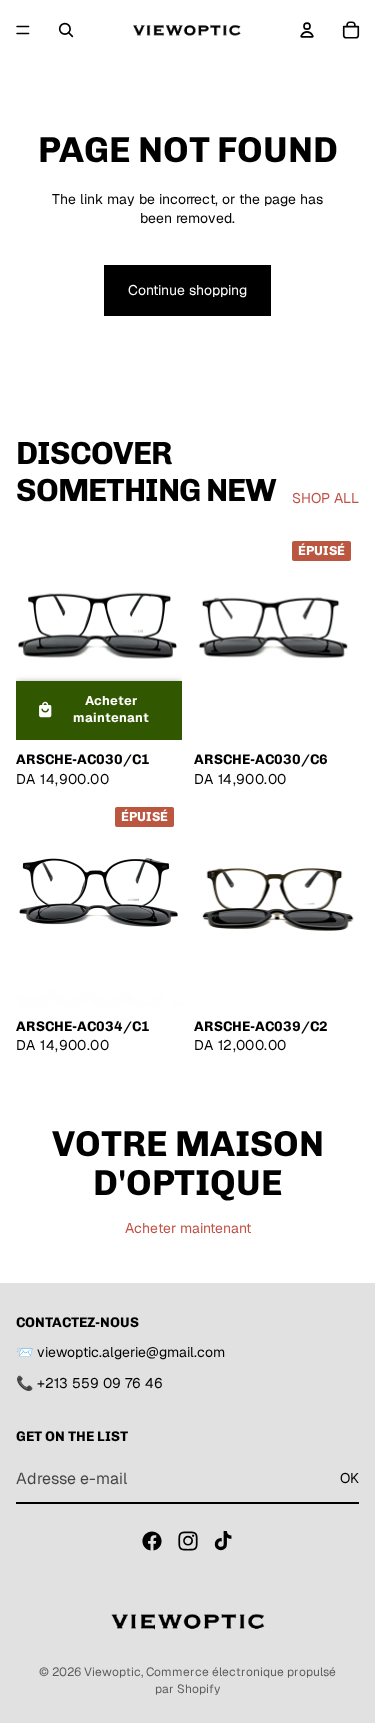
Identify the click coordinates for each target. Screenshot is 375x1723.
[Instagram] (188, 1542)
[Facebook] (152, 1542)
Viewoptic (112, 1672)
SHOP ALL (325, 498)
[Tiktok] (223, 1542)
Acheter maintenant (188, 1228)
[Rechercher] (66, 30)
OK (349, 1478)
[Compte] (307, 30)
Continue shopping (187, 290)
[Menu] (23, 30)
